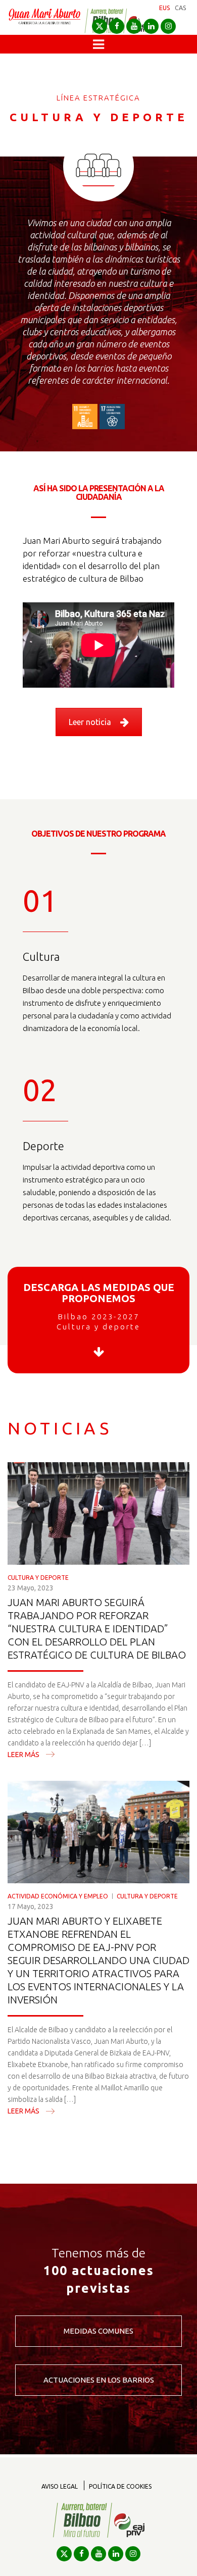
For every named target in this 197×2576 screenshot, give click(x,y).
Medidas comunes (98, 2331)
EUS (165, 8)
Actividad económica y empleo (58, 1896)
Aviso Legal (60, 2486)
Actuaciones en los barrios (99, 2380)
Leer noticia (90, 722)
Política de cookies (120, 2486)
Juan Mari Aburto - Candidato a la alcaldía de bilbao (44, 21)
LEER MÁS (23, 1755)
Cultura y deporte (38, 1578)
